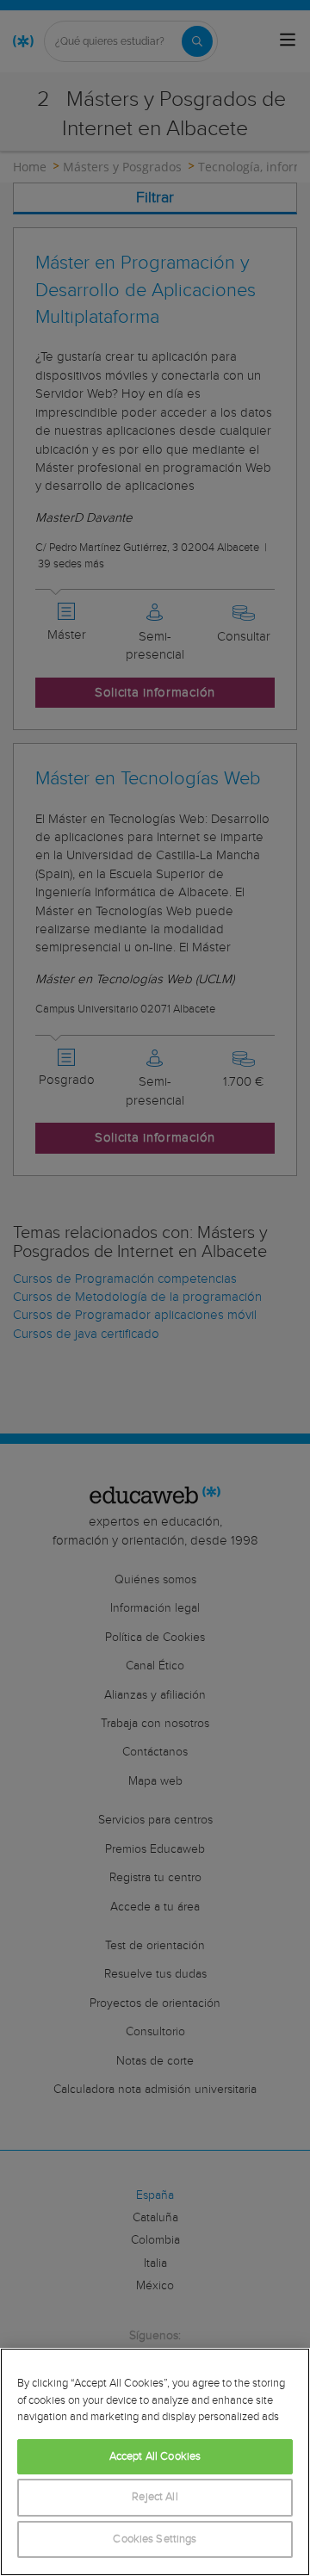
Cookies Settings (155, 2539)
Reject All (155, 2497)
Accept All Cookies (155, 2457)
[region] (155, 2462)
